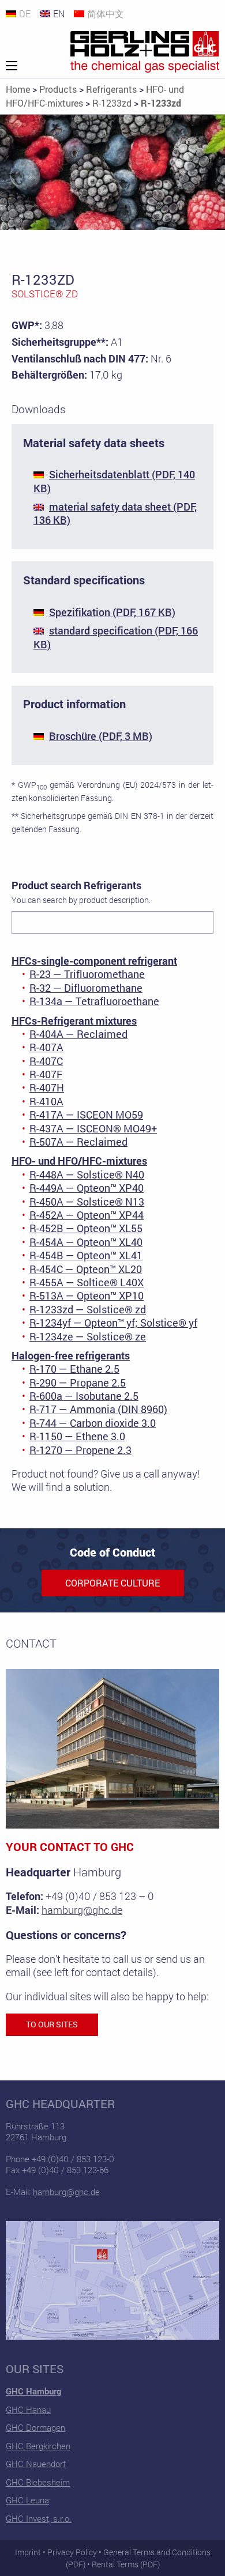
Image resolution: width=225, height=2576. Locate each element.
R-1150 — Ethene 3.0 (77, 1436)
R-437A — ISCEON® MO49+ (93, 1128)
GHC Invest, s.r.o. (39, 2518)
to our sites (52, 2024)
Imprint (28, 2552)
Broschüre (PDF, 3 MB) (101, 736)
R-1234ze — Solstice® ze (88, 1336)
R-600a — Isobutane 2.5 (84, 1396)
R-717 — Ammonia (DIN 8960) (98, 1409)
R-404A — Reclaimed (78, 1034)
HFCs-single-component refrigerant (94, 961)
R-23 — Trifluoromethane (87, 974)
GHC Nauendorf (36, 2464)
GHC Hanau (28, 2409)
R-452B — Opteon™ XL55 (86, 1228)
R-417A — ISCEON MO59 (86, 1115)
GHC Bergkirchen (38, 2446)
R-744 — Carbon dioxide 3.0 (93, 1423)
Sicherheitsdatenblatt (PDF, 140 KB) (114, 481)
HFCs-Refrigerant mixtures (74, 1021)
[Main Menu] (12, 66)
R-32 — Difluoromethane (86, 988)
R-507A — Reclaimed (78, 1142)
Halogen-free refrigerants (71, 1355)
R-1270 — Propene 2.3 (80, 1450)
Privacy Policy (72, 2552)
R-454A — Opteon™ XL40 (86, 1242)
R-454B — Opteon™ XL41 (86, 1255)
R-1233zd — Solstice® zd (88, 1309)
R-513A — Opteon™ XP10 (87, 1295)
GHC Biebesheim (38, 2482)
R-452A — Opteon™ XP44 (87, 1215)
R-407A (46, 1047)
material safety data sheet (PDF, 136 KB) (115, 513)
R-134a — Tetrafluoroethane (94, 1001)
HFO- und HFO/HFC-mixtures (79, 1161)
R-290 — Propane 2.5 (78, 1383)
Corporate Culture (112, 1583)
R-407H (47, 1087)
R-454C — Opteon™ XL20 (86, 1269)
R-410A (46, 1101)
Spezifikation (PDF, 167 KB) (112, 612)
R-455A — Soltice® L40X (87, 1282)
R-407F (46, 1074)
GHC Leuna (27, 2500)
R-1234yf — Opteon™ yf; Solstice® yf (113, 1323)
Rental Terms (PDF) (126, 2564)
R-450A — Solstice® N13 (87, 1202)
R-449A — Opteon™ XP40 (87, 1188)
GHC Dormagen (35, 2427)
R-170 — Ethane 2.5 (74, 1369)
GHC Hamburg (33, 2391)
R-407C (46, 1061)
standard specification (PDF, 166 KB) (116, 637)
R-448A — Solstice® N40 (87, 1174)
